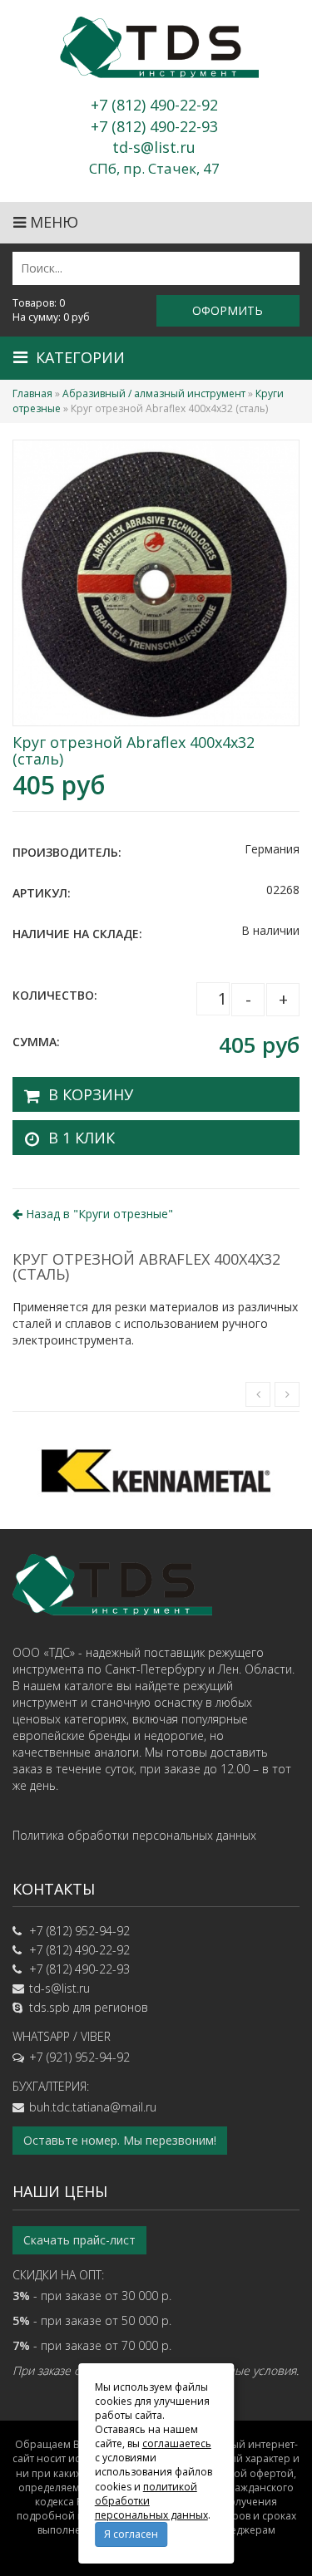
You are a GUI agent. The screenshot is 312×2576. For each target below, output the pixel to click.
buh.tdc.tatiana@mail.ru (93, 2107)
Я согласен (131, 2534)
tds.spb (50, 2007)
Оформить (228, 310)
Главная (32, 393)
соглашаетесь (177, 2443)
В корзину (91, 1094)
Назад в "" (98, 1214)
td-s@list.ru (59, 1988)
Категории (80, 357)
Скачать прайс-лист (79, 2240)
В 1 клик (82, 1138)
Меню (52, 222)
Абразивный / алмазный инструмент (154, 393)
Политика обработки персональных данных (134, 1835)
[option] (156, 1470)
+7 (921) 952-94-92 (79, 2057)
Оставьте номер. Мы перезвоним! (120, 2140)
